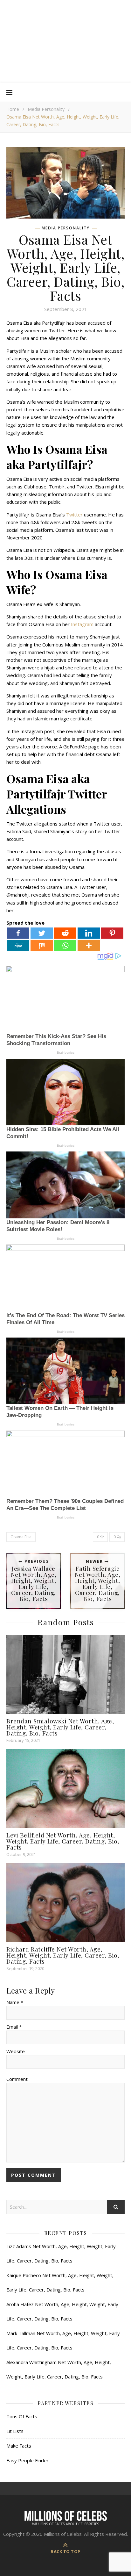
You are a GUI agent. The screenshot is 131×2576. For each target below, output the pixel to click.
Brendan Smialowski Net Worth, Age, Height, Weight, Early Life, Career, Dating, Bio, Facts (60, 1727)
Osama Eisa (21, 1537)
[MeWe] (18, 945)
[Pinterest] (112, 933)
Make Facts (19, 2446)
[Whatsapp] (65, 945)
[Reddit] (65, 933)
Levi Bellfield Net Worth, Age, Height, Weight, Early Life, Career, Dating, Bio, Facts (63, 1841)
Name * (15, 2002)
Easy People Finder (28, 2460)
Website (16, 2051)
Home (13, 109)
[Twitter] (42, 933)
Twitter (74, 515)
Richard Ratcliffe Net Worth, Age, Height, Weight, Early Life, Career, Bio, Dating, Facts (63, 1955)
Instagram (82, 624)
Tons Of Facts (22, 2416)
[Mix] (42, 945)
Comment (17, 2079)
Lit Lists (15, 2431)
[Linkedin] (89, 933)
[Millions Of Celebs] (65, 41)
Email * (14, 2027)
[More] (89, 945)
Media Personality (46, 109)
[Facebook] (18, 933)
